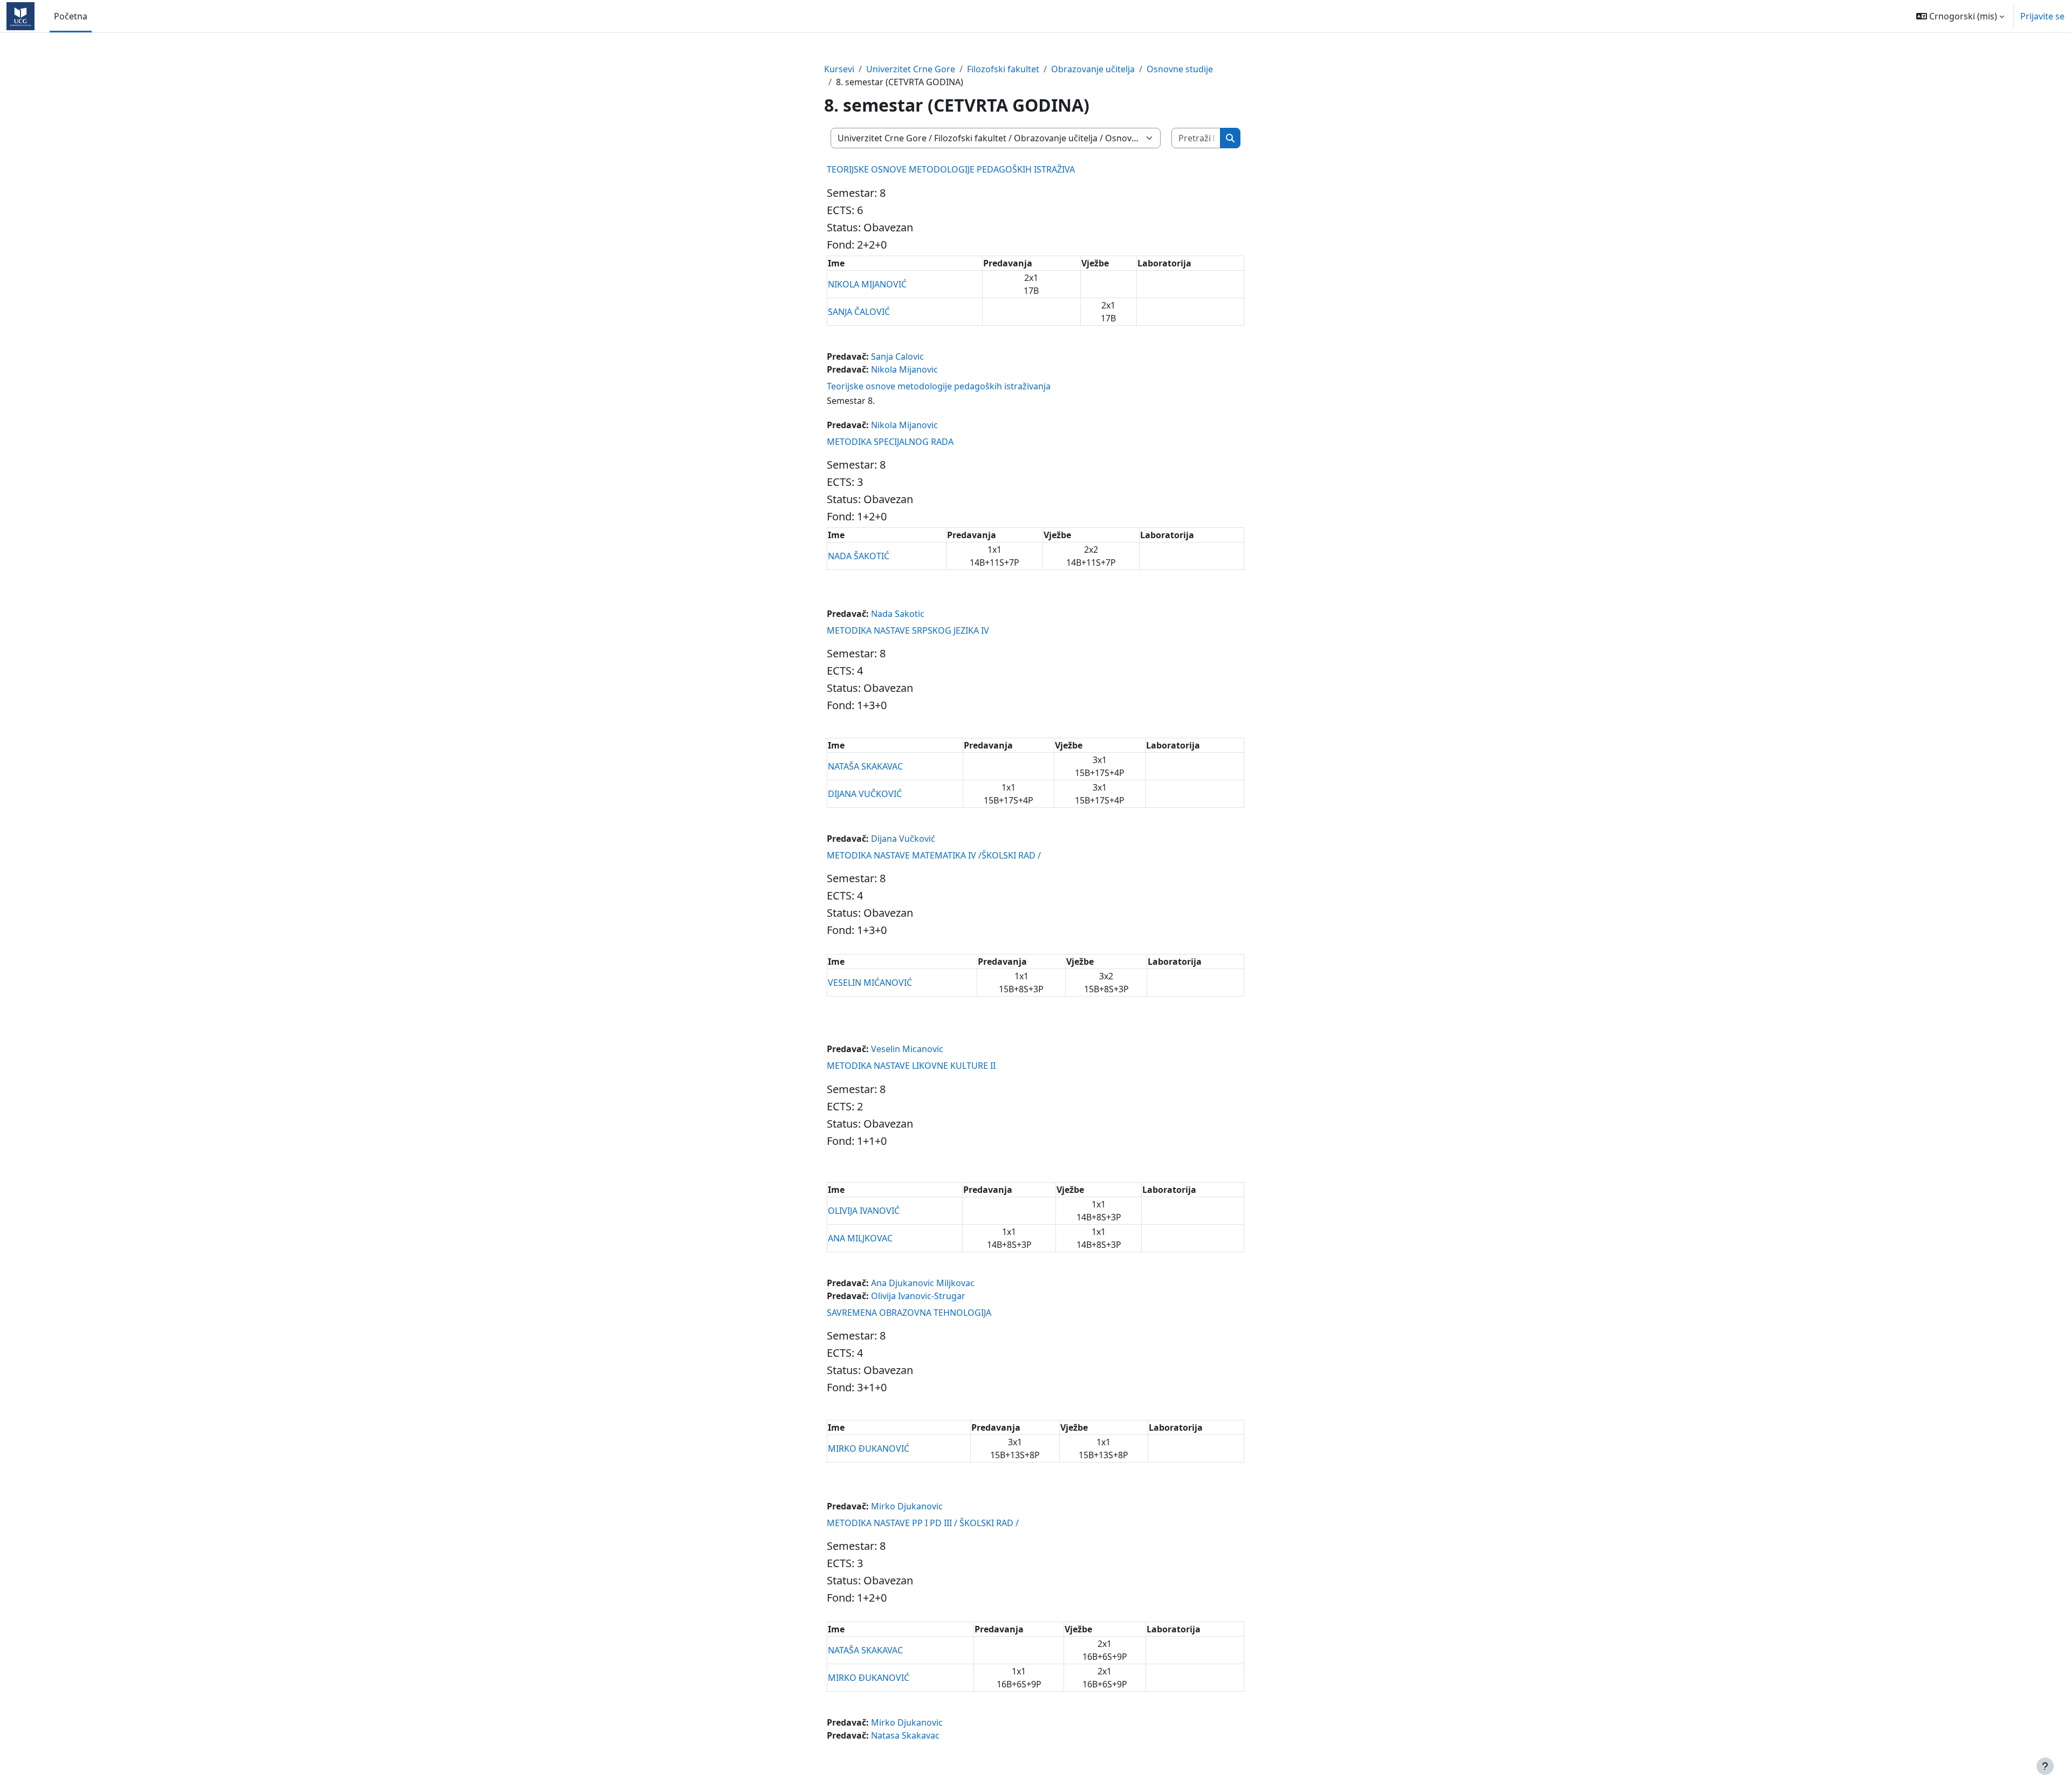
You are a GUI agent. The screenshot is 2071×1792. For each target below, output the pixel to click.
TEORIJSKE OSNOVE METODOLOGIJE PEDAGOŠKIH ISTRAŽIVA (951, 169)
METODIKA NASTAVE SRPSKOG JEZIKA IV (908, 630)
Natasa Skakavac (905, 1735)
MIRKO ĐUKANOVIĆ (869, 1448)
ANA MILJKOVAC (860, 1238)
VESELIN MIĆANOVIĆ (870, 983)
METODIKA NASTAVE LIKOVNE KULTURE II (911, 1066)
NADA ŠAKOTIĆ (859, 556)
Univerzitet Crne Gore (911, 69)
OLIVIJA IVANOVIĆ (864, 1211)
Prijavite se (2042, 16)
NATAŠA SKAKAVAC (865, 766)
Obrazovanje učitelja (1093, 69)
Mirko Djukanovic (907, 1506)
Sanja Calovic (897, 356)
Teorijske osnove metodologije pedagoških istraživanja (939, 386)
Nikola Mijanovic (904, 369)
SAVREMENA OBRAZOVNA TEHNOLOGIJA (909, 1313)
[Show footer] (2045, 1766)
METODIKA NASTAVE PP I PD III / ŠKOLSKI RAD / (923, 1523)
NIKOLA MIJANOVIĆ (867, 284)
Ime (836, 263)
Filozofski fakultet (1003, 69)
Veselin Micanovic (907, 1049)
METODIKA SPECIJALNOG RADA (890, 442)
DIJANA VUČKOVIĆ (865, 794)
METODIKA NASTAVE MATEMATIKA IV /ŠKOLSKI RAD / (934, 855)
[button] (1960, 16)
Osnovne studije (1180, 69)
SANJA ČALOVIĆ (859, 312)
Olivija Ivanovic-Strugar (918, 1296)
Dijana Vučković (903, 839)
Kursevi (839, 69)
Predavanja (1008, 263)
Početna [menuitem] (71, 16)
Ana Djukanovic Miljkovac (923, 1283)
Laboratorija (1164, 263)
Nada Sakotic (898, 614)
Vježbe (1095, 263)
